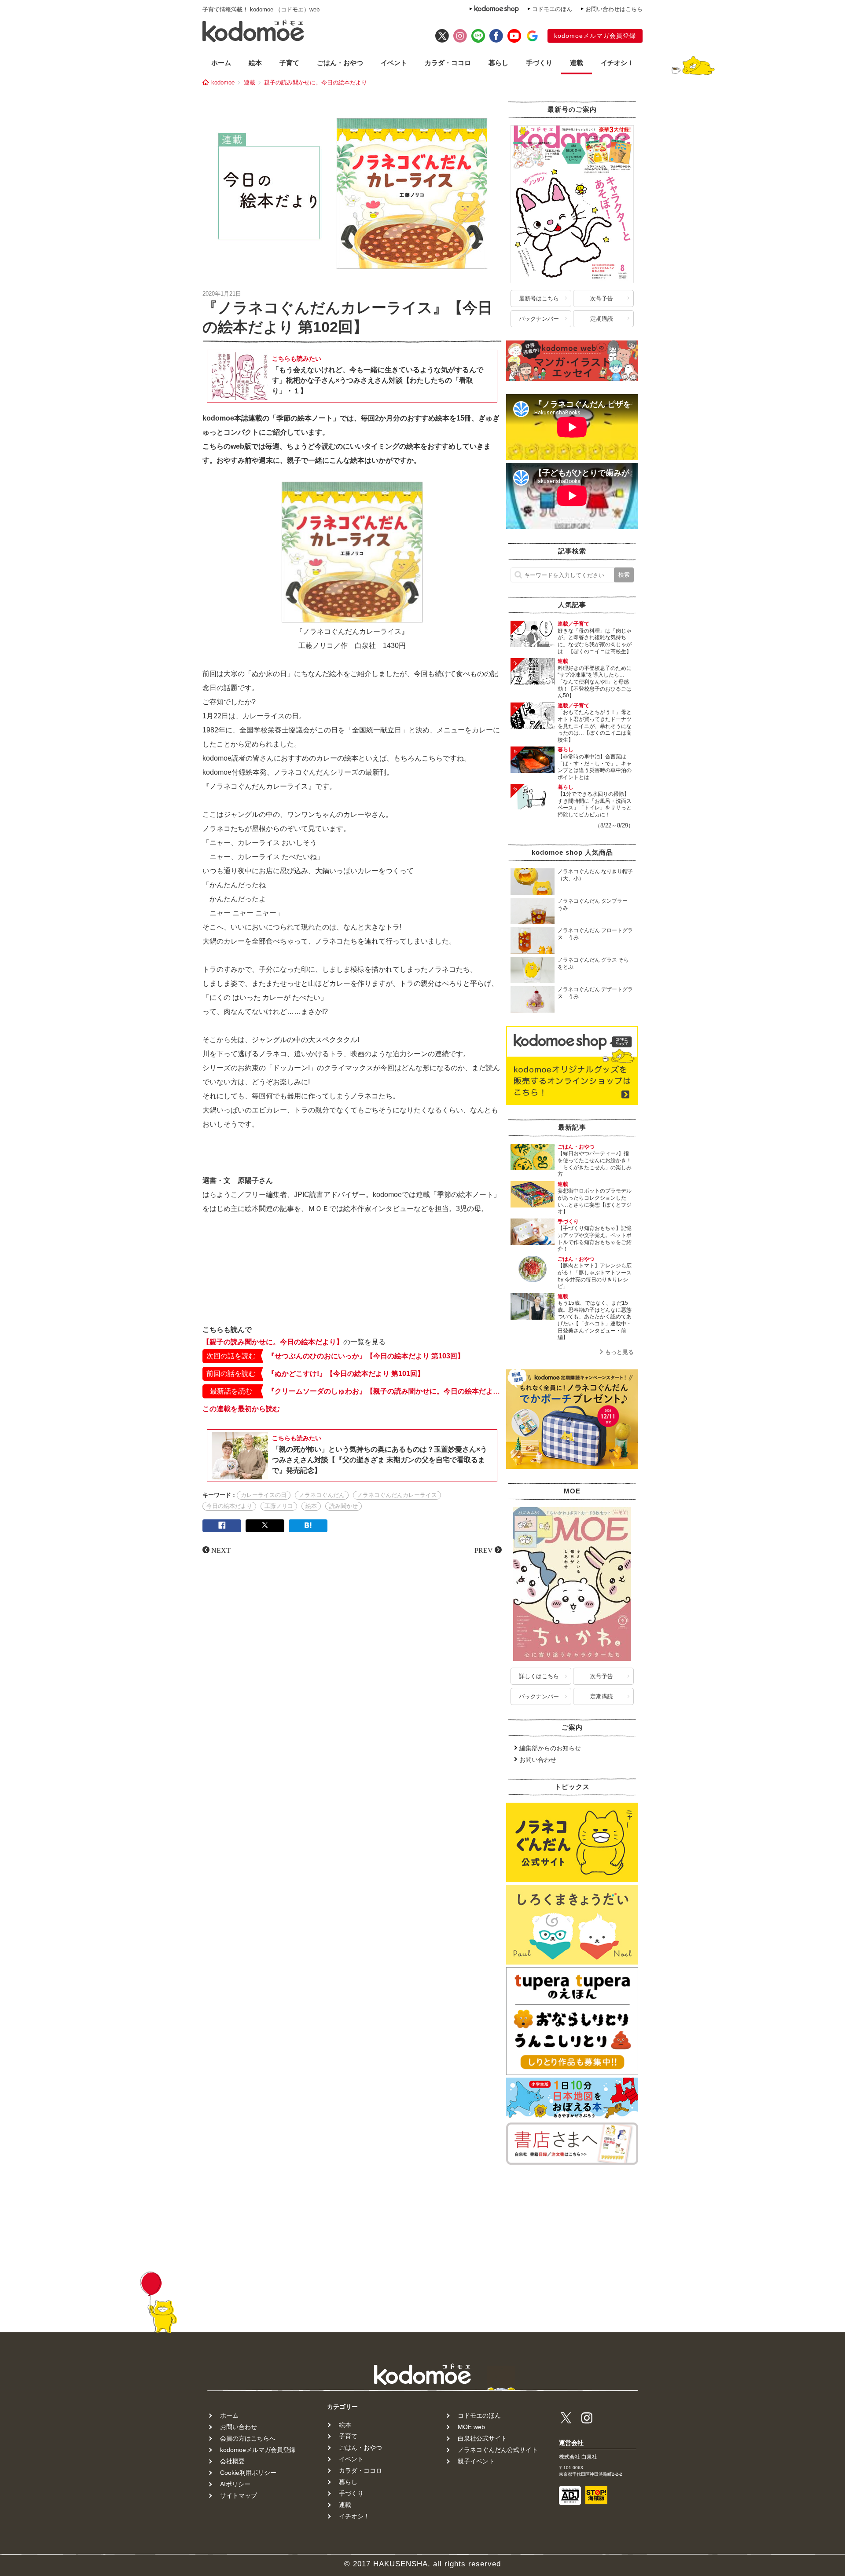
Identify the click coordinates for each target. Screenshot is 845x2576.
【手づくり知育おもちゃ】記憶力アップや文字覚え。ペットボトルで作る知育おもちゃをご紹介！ (595, 1239)
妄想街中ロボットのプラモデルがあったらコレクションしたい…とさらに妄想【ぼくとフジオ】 (595, 1201)
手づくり (539, 63)
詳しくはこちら (539, 1676)
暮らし (498, 63)
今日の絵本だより (229, 1506)
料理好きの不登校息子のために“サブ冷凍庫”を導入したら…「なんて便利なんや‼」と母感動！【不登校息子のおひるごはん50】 (595, 682)
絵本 (255, 63)
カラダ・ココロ (448, 63)
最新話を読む (231, 1391)
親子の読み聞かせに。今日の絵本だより (316, 82)
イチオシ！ (617, 63)
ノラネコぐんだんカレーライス (397, 1495)
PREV (484, 1550)
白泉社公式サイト (482, 2438)
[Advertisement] (352, 1292)
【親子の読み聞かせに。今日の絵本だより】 (273, 1342)
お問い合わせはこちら (614, 9)
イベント (394, 63)
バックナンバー (539, 319)
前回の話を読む (231, 1374)
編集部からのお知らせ (550, 1748)
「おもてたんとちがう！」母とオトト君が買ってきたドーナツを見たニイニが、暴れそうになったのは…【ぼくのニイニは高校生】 (595, 726)
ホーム (221, 63)
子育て (289, 63)
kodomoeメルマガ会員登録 (595, 36)
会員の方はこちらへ (248, 2438)
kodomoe (223, 82)
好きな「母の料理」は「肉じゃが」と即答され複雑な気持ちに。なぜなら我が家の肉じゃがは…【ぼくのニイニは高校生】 (595, 641)
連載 (577, 63)
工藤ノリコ (279, 1506)
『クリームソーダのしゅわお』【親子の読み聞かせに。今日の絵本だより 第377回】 (385, 1391)
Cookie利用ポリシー (248, 2473)
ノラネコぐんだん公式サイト (498, 2450)
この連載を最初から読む (241, 1409)
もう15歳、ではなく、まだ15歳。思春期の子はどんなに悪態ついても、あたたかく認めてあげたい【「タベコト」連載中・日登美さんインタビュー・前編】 (595, 1320)
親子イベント (476, 2461)
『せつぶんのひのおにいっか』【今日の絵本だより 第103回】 (366, 1356)
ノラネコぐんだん (322, 1495)
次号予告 (602, 298)
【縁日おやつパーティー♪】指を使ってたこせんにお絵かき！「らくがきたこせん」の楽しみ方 (595, 1164)
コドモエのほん (552, 9)
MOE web (471, 2427)
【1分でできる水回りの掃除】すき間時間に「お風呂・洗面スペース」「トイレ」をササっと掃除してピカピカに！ (595, 804)
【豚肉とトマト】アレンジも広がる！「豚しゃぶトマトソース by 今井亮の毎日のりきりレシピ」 (597, 1276)
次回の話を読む (231, 1356)
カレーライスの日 (264, 1495)
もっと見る (619, 1352)
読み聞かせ (344, 1506)
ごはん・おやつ (340, 63)
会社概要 (232, 2461)
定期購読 (602, 319)
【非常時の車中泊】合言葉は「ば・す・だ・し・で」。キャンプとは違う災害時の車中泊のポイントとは (595, 767)
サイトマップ (239, 2495)
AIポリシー (235, 2484)
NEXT (221, 1550)
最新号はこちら (539, 298)
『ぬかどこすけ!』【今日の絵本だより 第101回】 (346, 1374)
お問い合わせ (538, 1760)
